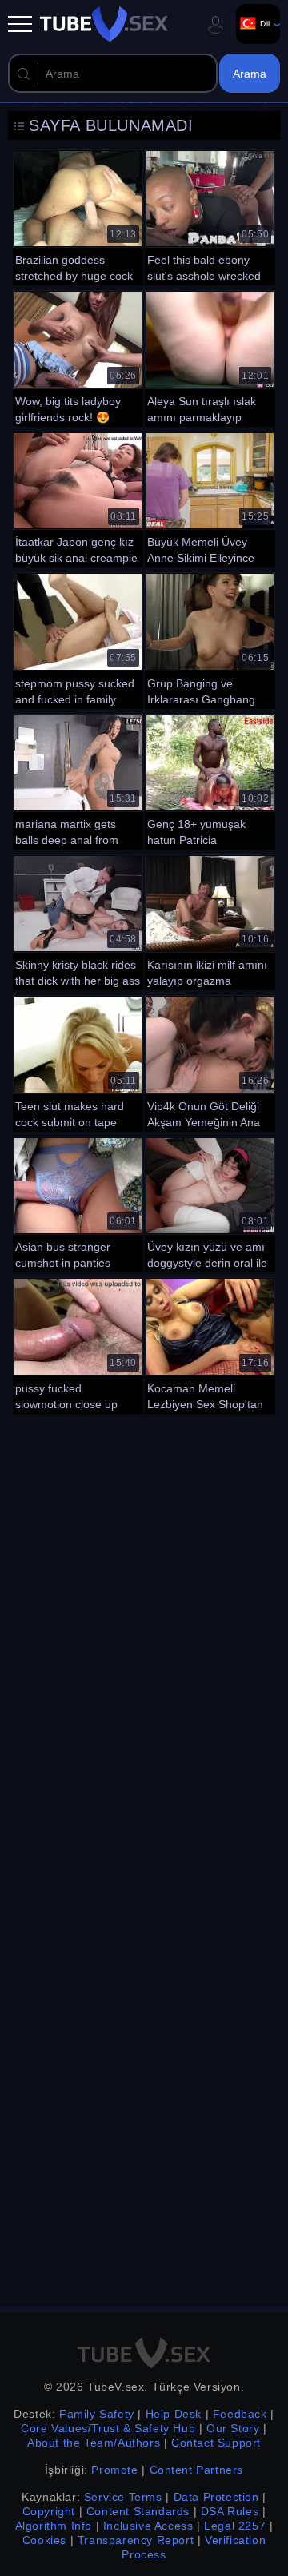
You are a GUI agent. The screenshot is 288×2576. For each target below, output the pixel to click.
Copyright (49, 2511)
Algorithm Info (54, 2526)
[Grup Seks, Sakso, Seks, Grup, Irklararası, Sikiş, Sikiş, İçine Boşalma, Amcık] (210, 639)
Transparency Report (136, 2540)
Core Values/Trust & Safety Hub (108, 2428)
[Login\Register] (215, 24)
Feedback (240, 2414)
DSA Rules (230, 2511)
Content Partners (197, 2470)
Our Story (233, 2428)
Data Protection (216, 2497)
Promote (114, 2470)
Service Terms (123, 2497)
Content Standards (138, 2511)
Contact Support (216, 2443)
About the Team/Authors (94, 2443)
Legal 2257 (235, 2526)
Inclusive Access (148, 2526)
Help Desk (174, 2414)
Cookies (44, 2540)
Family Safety (97, 2414)
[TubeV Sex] (104, 24)
